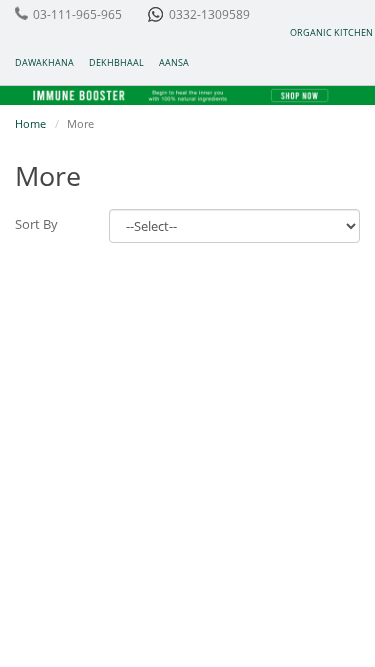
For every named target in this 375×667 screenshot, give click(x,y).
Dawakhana (44, 62)
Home (30, 123)
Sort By (36, 224)
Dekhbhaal (116, 62)
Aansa (174, 62)
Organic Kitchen (331, 32)
